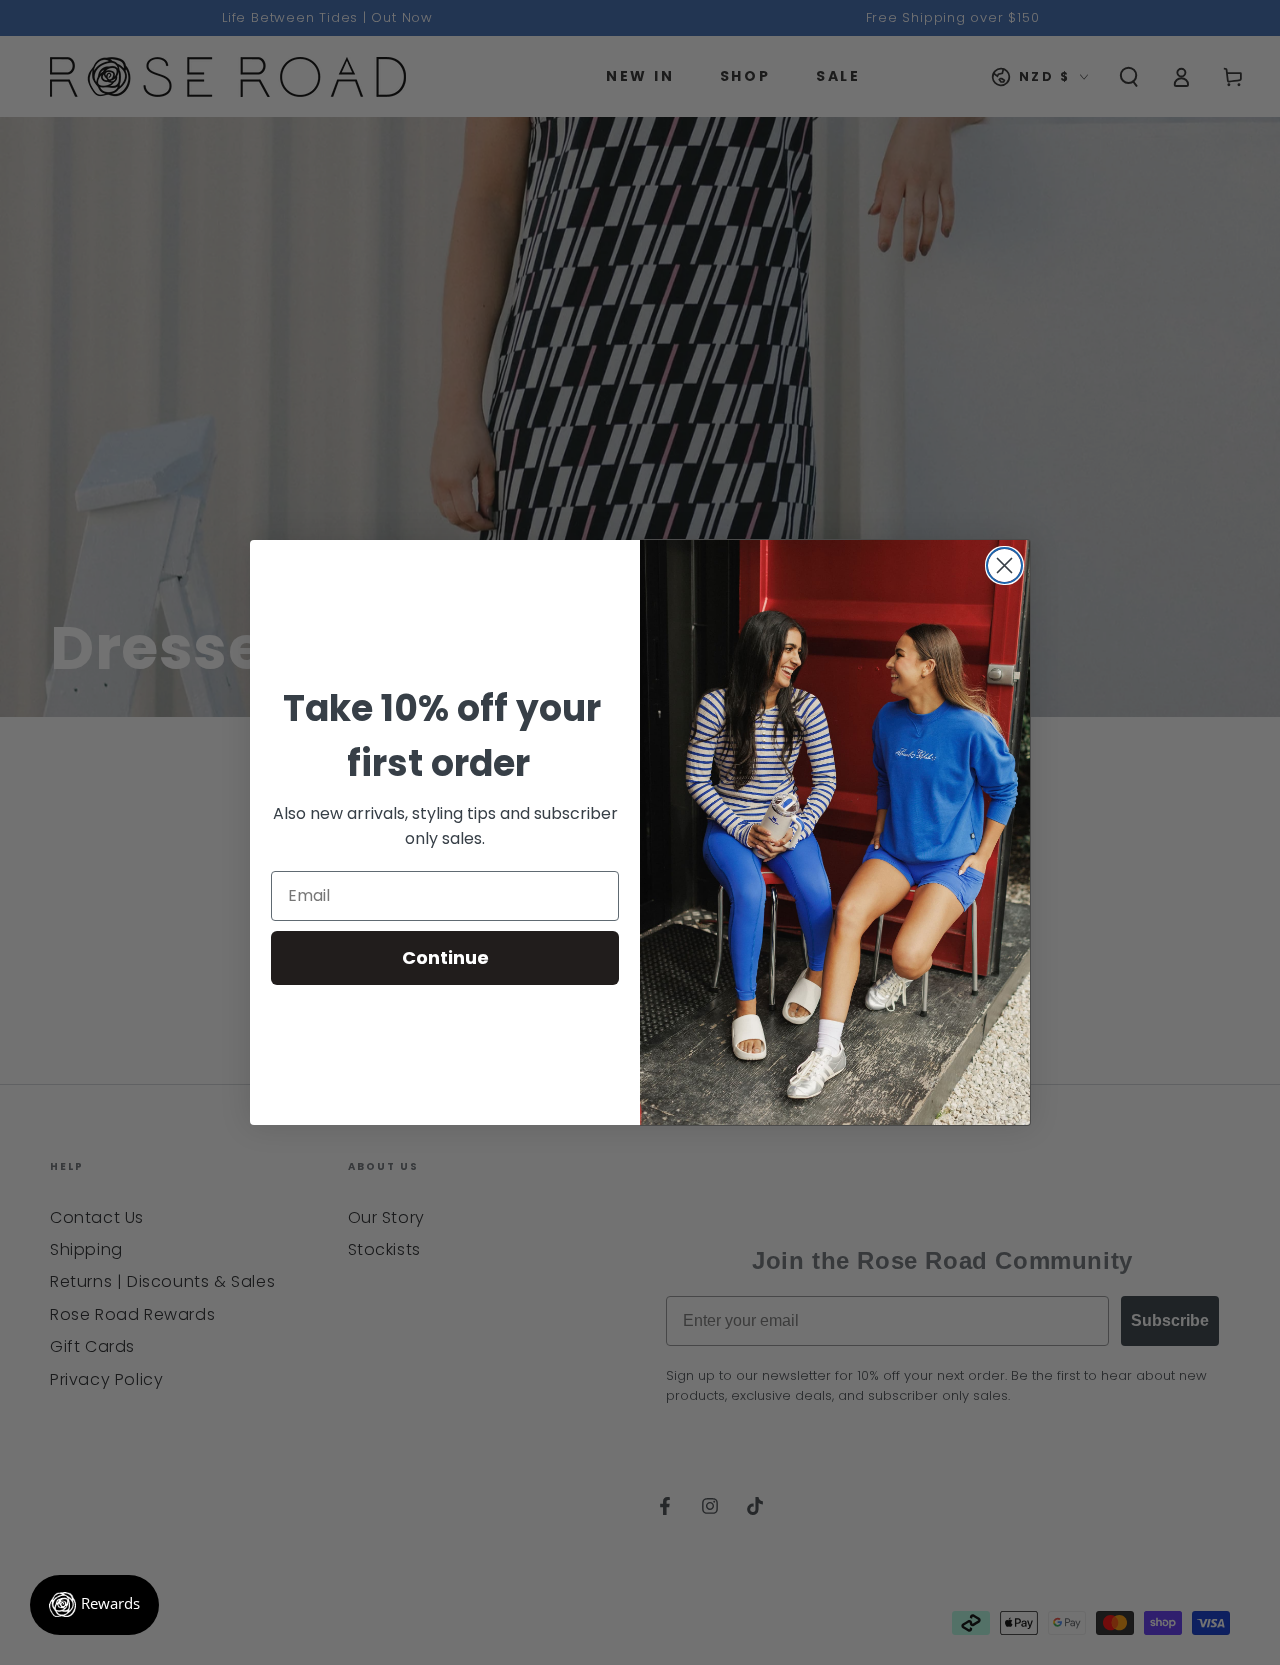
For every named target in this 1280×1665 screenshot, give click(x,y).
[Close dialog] (1004, 565)
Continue (445, 957)
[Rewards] (94, 1605)
